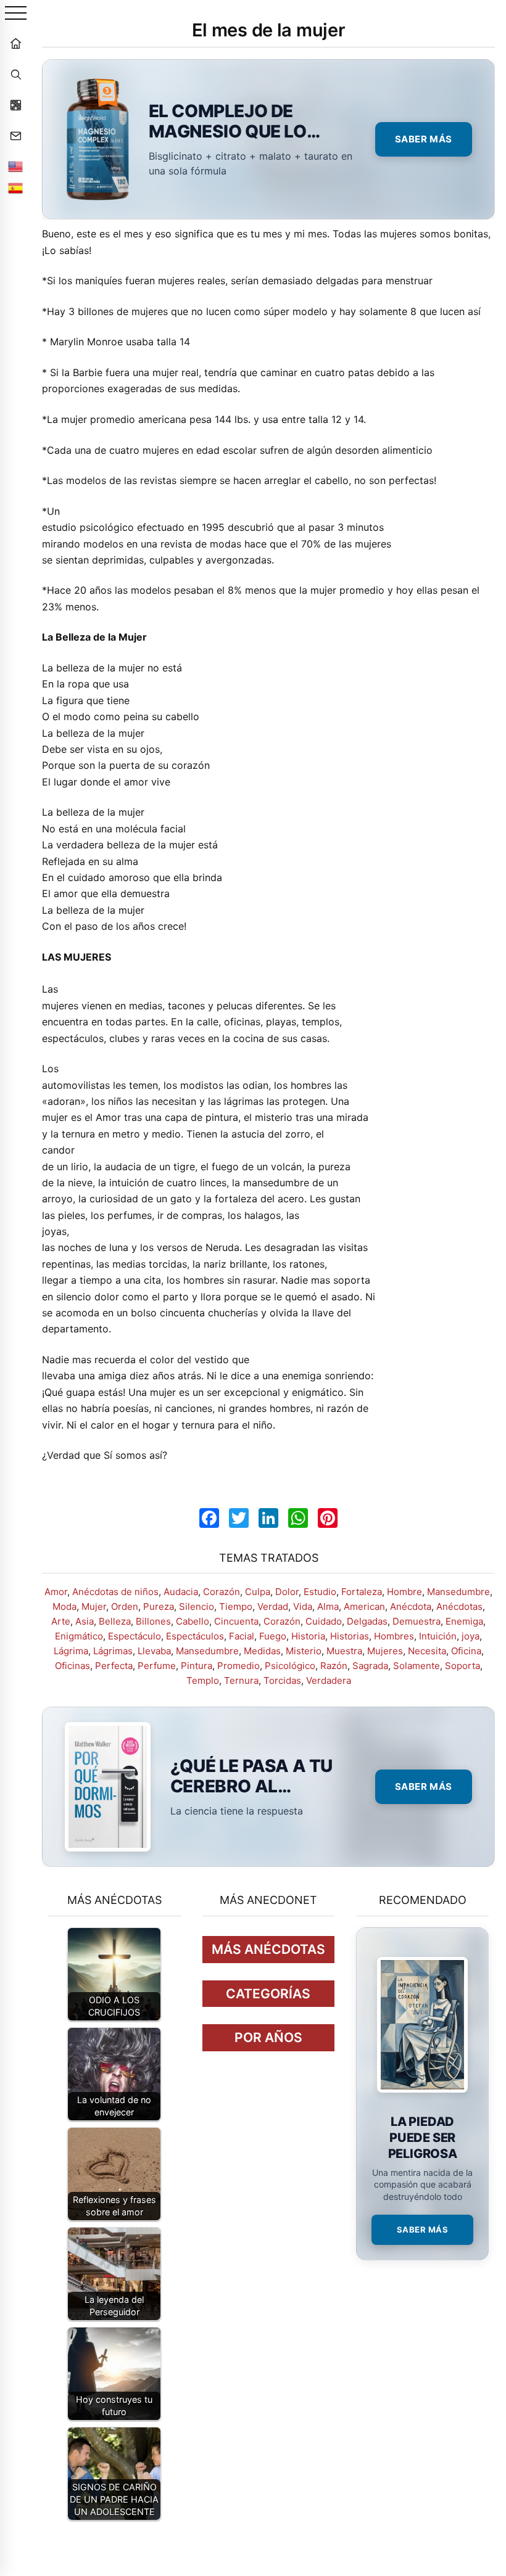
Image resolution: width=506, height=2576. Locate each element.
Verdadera (329, 1680)
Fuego (273, 1636)
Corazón (222, 1592)
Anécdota (411, 1606)
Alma (328, 1606)
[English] (15, 166)
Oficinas (73, 1666)
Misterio (304, 1651)
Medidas (262, 1651)
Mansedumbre (458, 1592)
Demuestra (417, 1621)
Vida (303, 1606)
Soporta (462, 1666)
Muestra (344, 1651)
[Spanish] (15, 188)
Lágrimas (113, 1651)
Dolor (287, 1592)
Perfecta (114, 1666)
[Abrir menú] (16, 14)
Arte (61, 1621)
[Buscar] (15, 74)
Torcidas (282, 1680)
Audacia (181, 1592)
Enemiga (464, 1621)
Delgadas (367, 1621)
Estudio (320, 1592)
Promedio (238, 1666)
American (364, 1606)
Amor (56, 1592)
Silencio (197, 1606)
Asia (85, 1621)
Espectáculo (135, 1636)
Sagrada (370, 1666)
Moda (64, 1606)
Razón (334, 1666)
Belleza (115, 1621)
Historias (350, 1636)
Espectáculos (195, 1636)
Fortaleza (362, 1592)
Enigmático (79, 1636)
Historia (308, 1636)
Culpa (258, 1592)
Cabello (193, 1621)
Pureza (159, 1606)
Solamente (417, 1666)
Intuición (438, 1636)
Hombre (404, 1592)
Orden (125, 1606)
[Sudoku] (15, 105)
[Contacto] (15, 136)
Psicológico (290, 1666)
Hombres (394, 1636)
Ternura (241, 1680)
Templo (203, 1680)
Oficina (466, 1651)
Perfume (157, 1666)
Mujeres (385, 1651)
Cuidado (324, 1621)
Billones (153, 1621)
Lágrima (71, 1651)
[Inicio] (15, 43)
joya (471, 1636)
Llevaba (154, 1651)
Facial (242, 1636)
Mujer (94, 1606)
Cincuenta (236, 1621)
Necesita (427, 1651)
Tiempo (236, 1606)
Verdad (273, 1606)
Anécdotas (459, 1606)
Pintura (197, 1666)
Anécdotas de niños (115, 1592)
